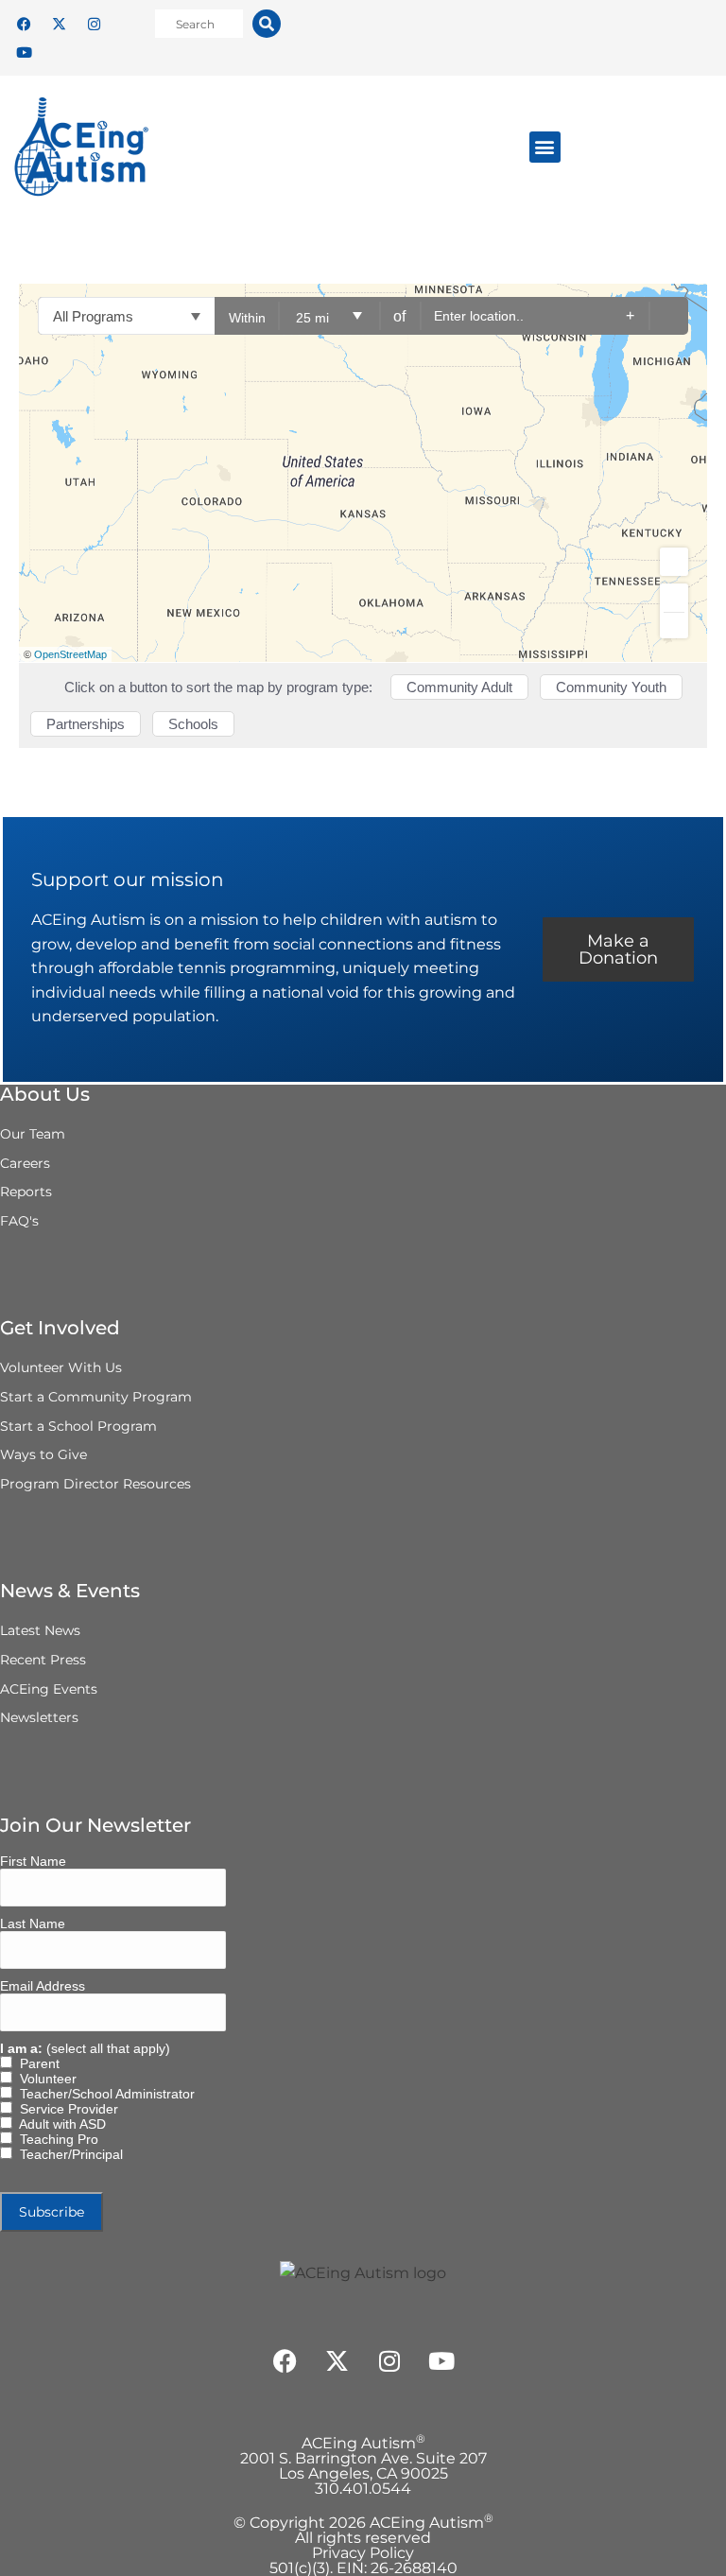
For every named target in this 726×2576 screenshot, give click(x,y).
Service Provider (65, 2109)
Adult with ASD (59, 2124)
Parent (36, 2063)
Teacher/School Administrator (104, 2094)
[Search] (267, 24)
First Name (33, 1861)
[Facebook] (24, 24)
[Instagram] (94, 24)
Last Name (33, 1923)
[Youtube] (24, 52)
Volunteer (44, 2079)
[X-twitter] (59, 24)
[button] (545, 147)
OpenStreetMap (70, 654)
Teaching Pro (55, 2139)
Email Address (43, 1986)
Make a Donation (618, 949)
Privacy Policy (363, 2553)
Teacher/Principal (68, 2154)
